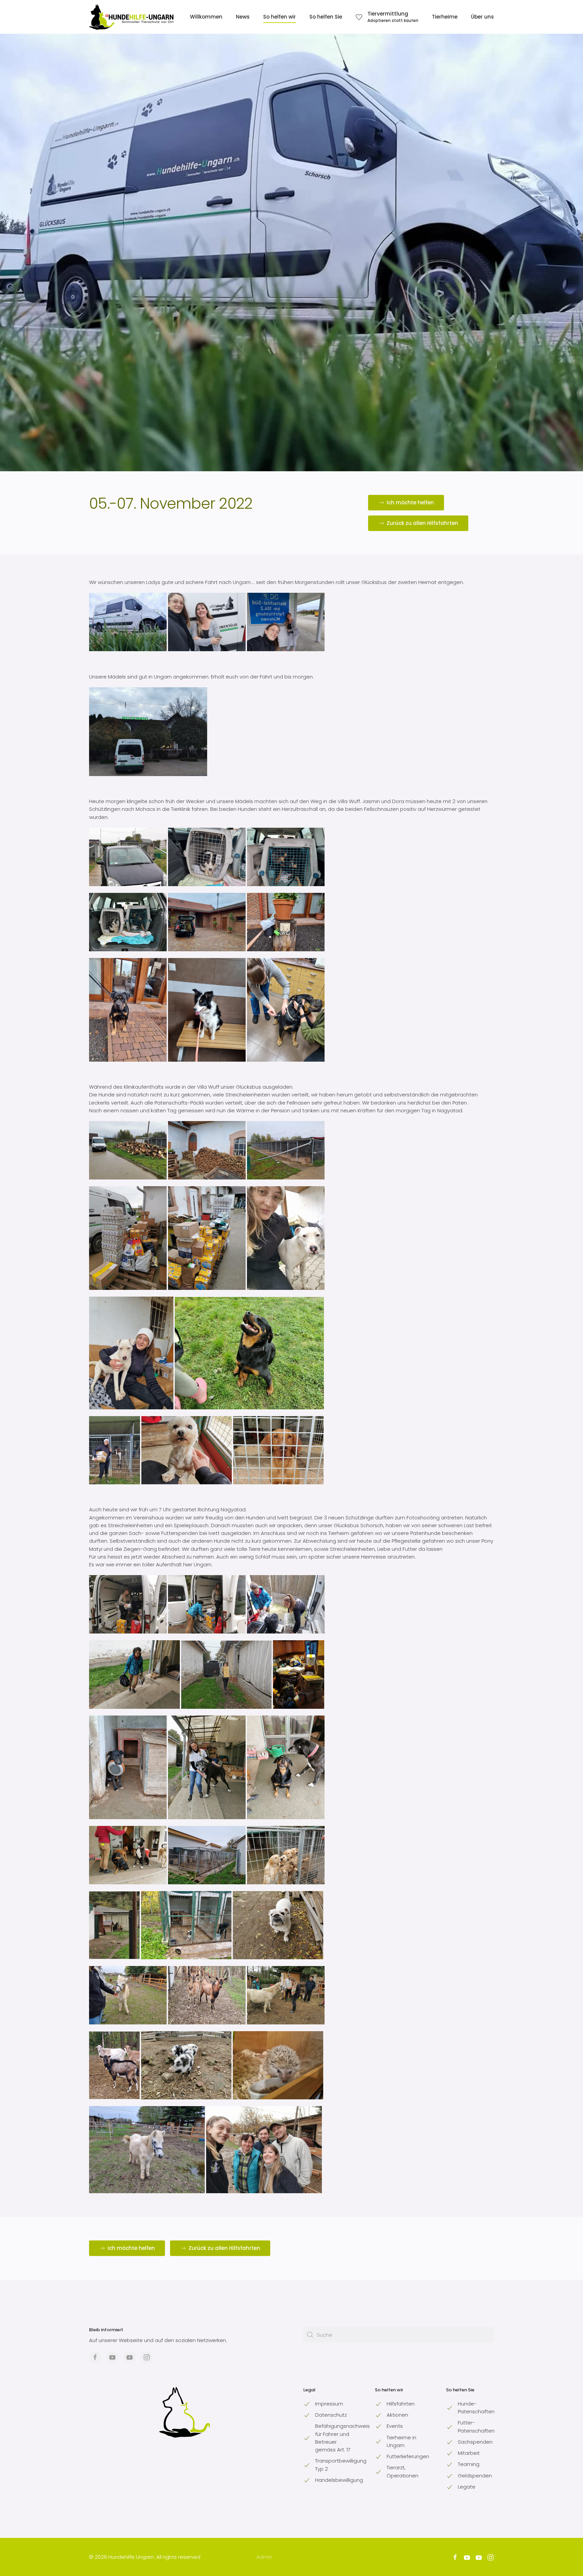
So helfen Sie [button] (326, 17)
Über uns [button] (482, 17)
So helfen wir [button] (280, 17)
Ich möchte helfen (410, 502)
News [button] (243, 17)
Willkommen (206, 17)
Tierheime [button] (445, 17)
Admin (264, 2557)
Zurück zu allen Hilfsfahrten (422, 523)
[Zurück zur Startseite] (131, 17)
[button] (387, 17)
